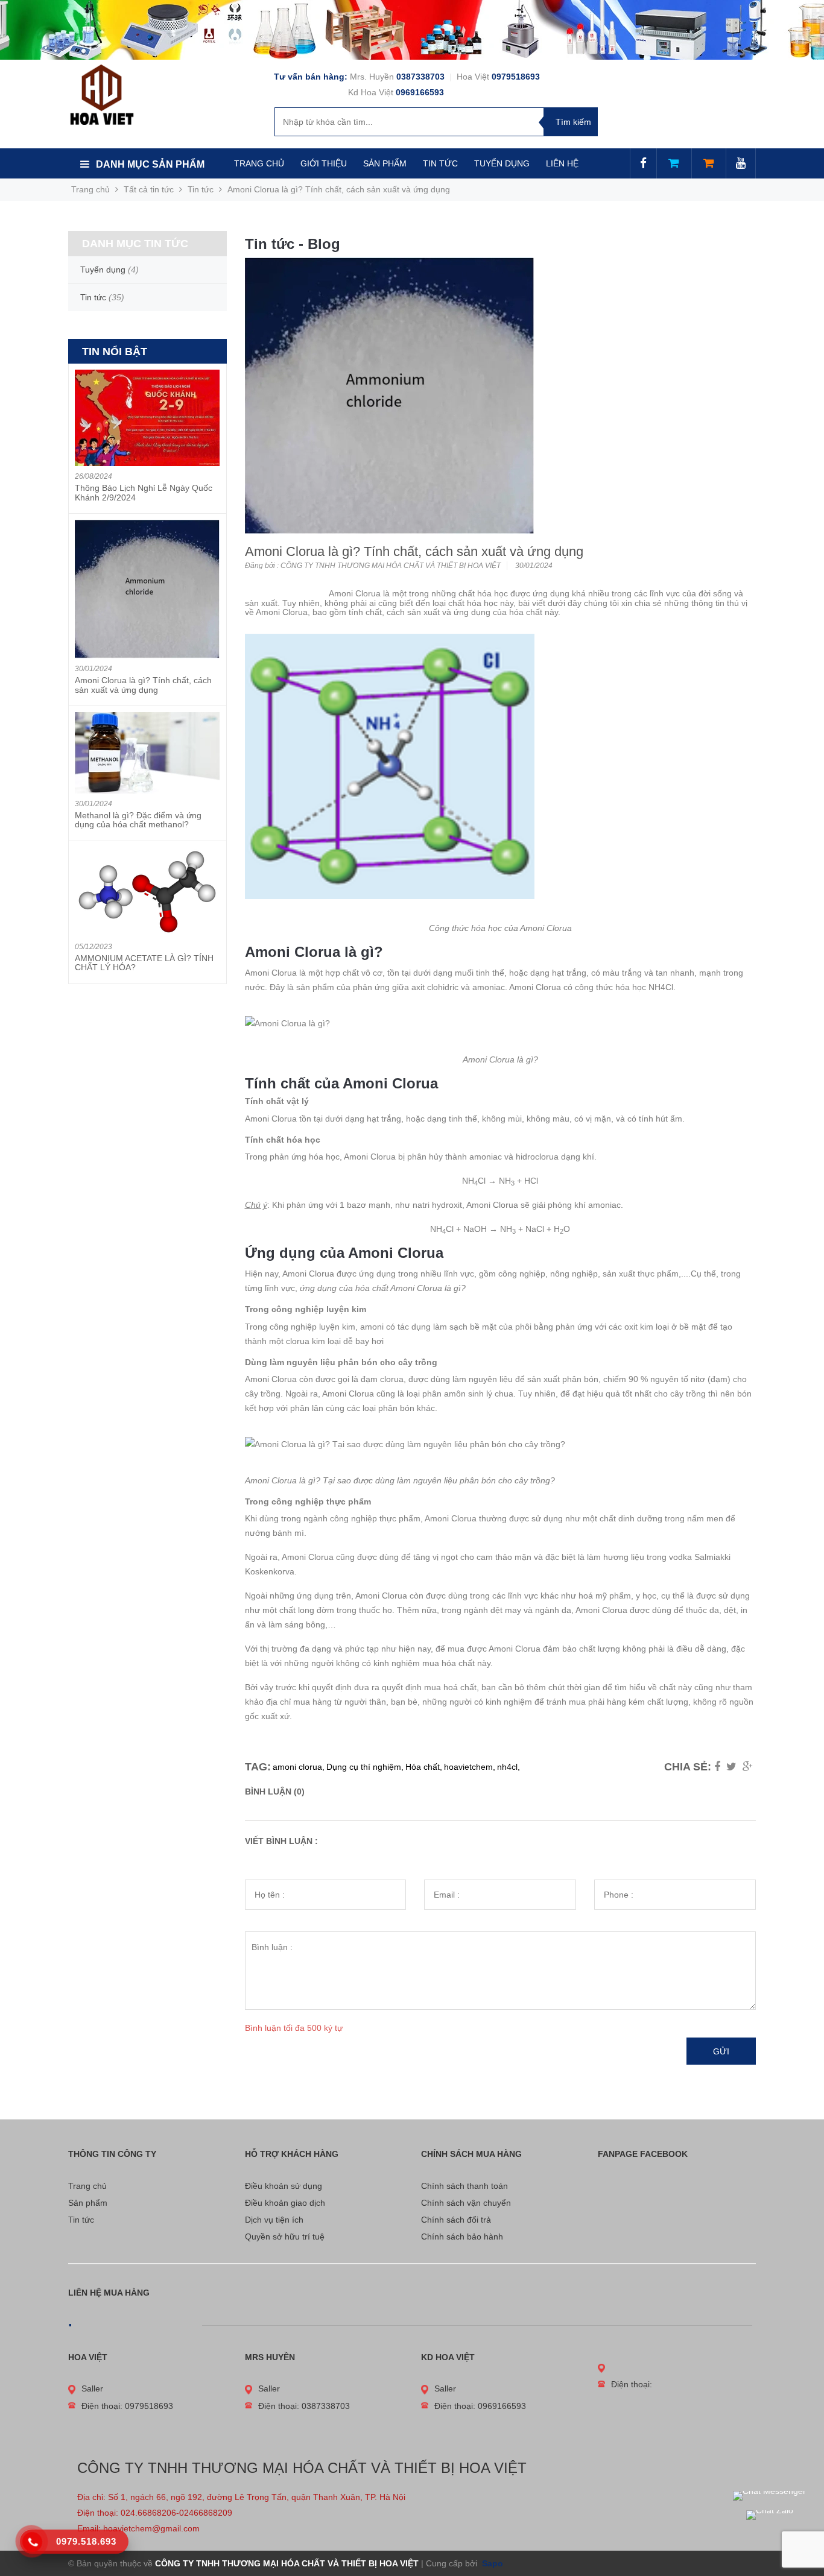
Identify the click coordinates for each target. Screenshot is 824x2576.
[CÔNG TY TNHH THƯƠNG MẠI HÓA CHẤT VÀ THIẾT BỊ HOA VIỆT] (102, 94)
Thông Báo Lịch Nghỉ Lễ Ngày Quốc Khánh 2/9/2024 (144, 492)
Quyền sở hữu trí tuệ (285, 2237)
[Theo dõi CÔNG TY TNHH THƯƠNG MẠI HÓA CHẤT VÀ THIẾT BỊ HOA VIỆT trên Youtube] (741, 164)
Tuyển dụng (103, 270)
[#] (412, 30)
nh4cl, (509, 1767)
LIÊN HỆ (562, 163)
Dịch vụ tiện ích (274, 2220)
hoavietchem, (470, 1767)
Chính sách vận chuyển (466, 2203)
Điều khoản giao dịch (285, 2203)
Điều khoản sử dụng (284, 2186)
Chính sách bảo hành (462, 2237)
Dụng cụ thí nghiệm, (365, 1767)
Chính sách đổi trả (456, 2220)
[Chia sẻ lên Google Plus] (748, 1767)
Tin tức (81, 2220)
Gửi (721, 2051)
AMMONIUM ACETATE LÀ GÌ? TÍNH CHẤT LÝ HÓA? (144, 963)
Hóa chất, (424, 1767)
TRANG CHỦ (259, 163)
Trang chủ (87, 2186)
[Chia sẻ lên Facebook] (717, 1767)
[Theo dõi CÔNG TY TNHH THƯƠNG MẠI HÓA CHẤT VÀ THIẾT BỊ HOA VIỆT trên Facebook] (643, 164)
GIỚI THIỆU (324, 163)
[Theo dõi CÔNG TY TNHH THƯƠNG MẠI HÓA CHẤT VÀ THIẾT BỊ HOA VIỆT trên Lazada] (674, 164)
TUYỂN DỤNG (502, 163)
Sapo (491, 2563)
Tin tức (201, 189)
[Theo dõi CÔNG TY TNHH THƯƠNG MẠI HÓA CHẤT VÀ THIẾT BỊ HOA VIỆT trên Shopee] (709, 164)
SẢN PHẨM (385, 163)
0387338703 (422, 77)
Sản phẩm (88, 2203)
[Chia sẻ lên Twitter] (731, 1767)
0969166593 (420, 92)
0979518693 (516, 77)
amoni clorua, (299, 1767)
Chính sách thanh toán (464, 2186)
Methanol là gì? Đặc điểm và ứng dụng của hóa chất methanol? (138, 820)
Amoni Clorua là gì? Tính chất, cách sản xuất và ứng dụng (143, 685)
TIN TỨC (440, 163)
